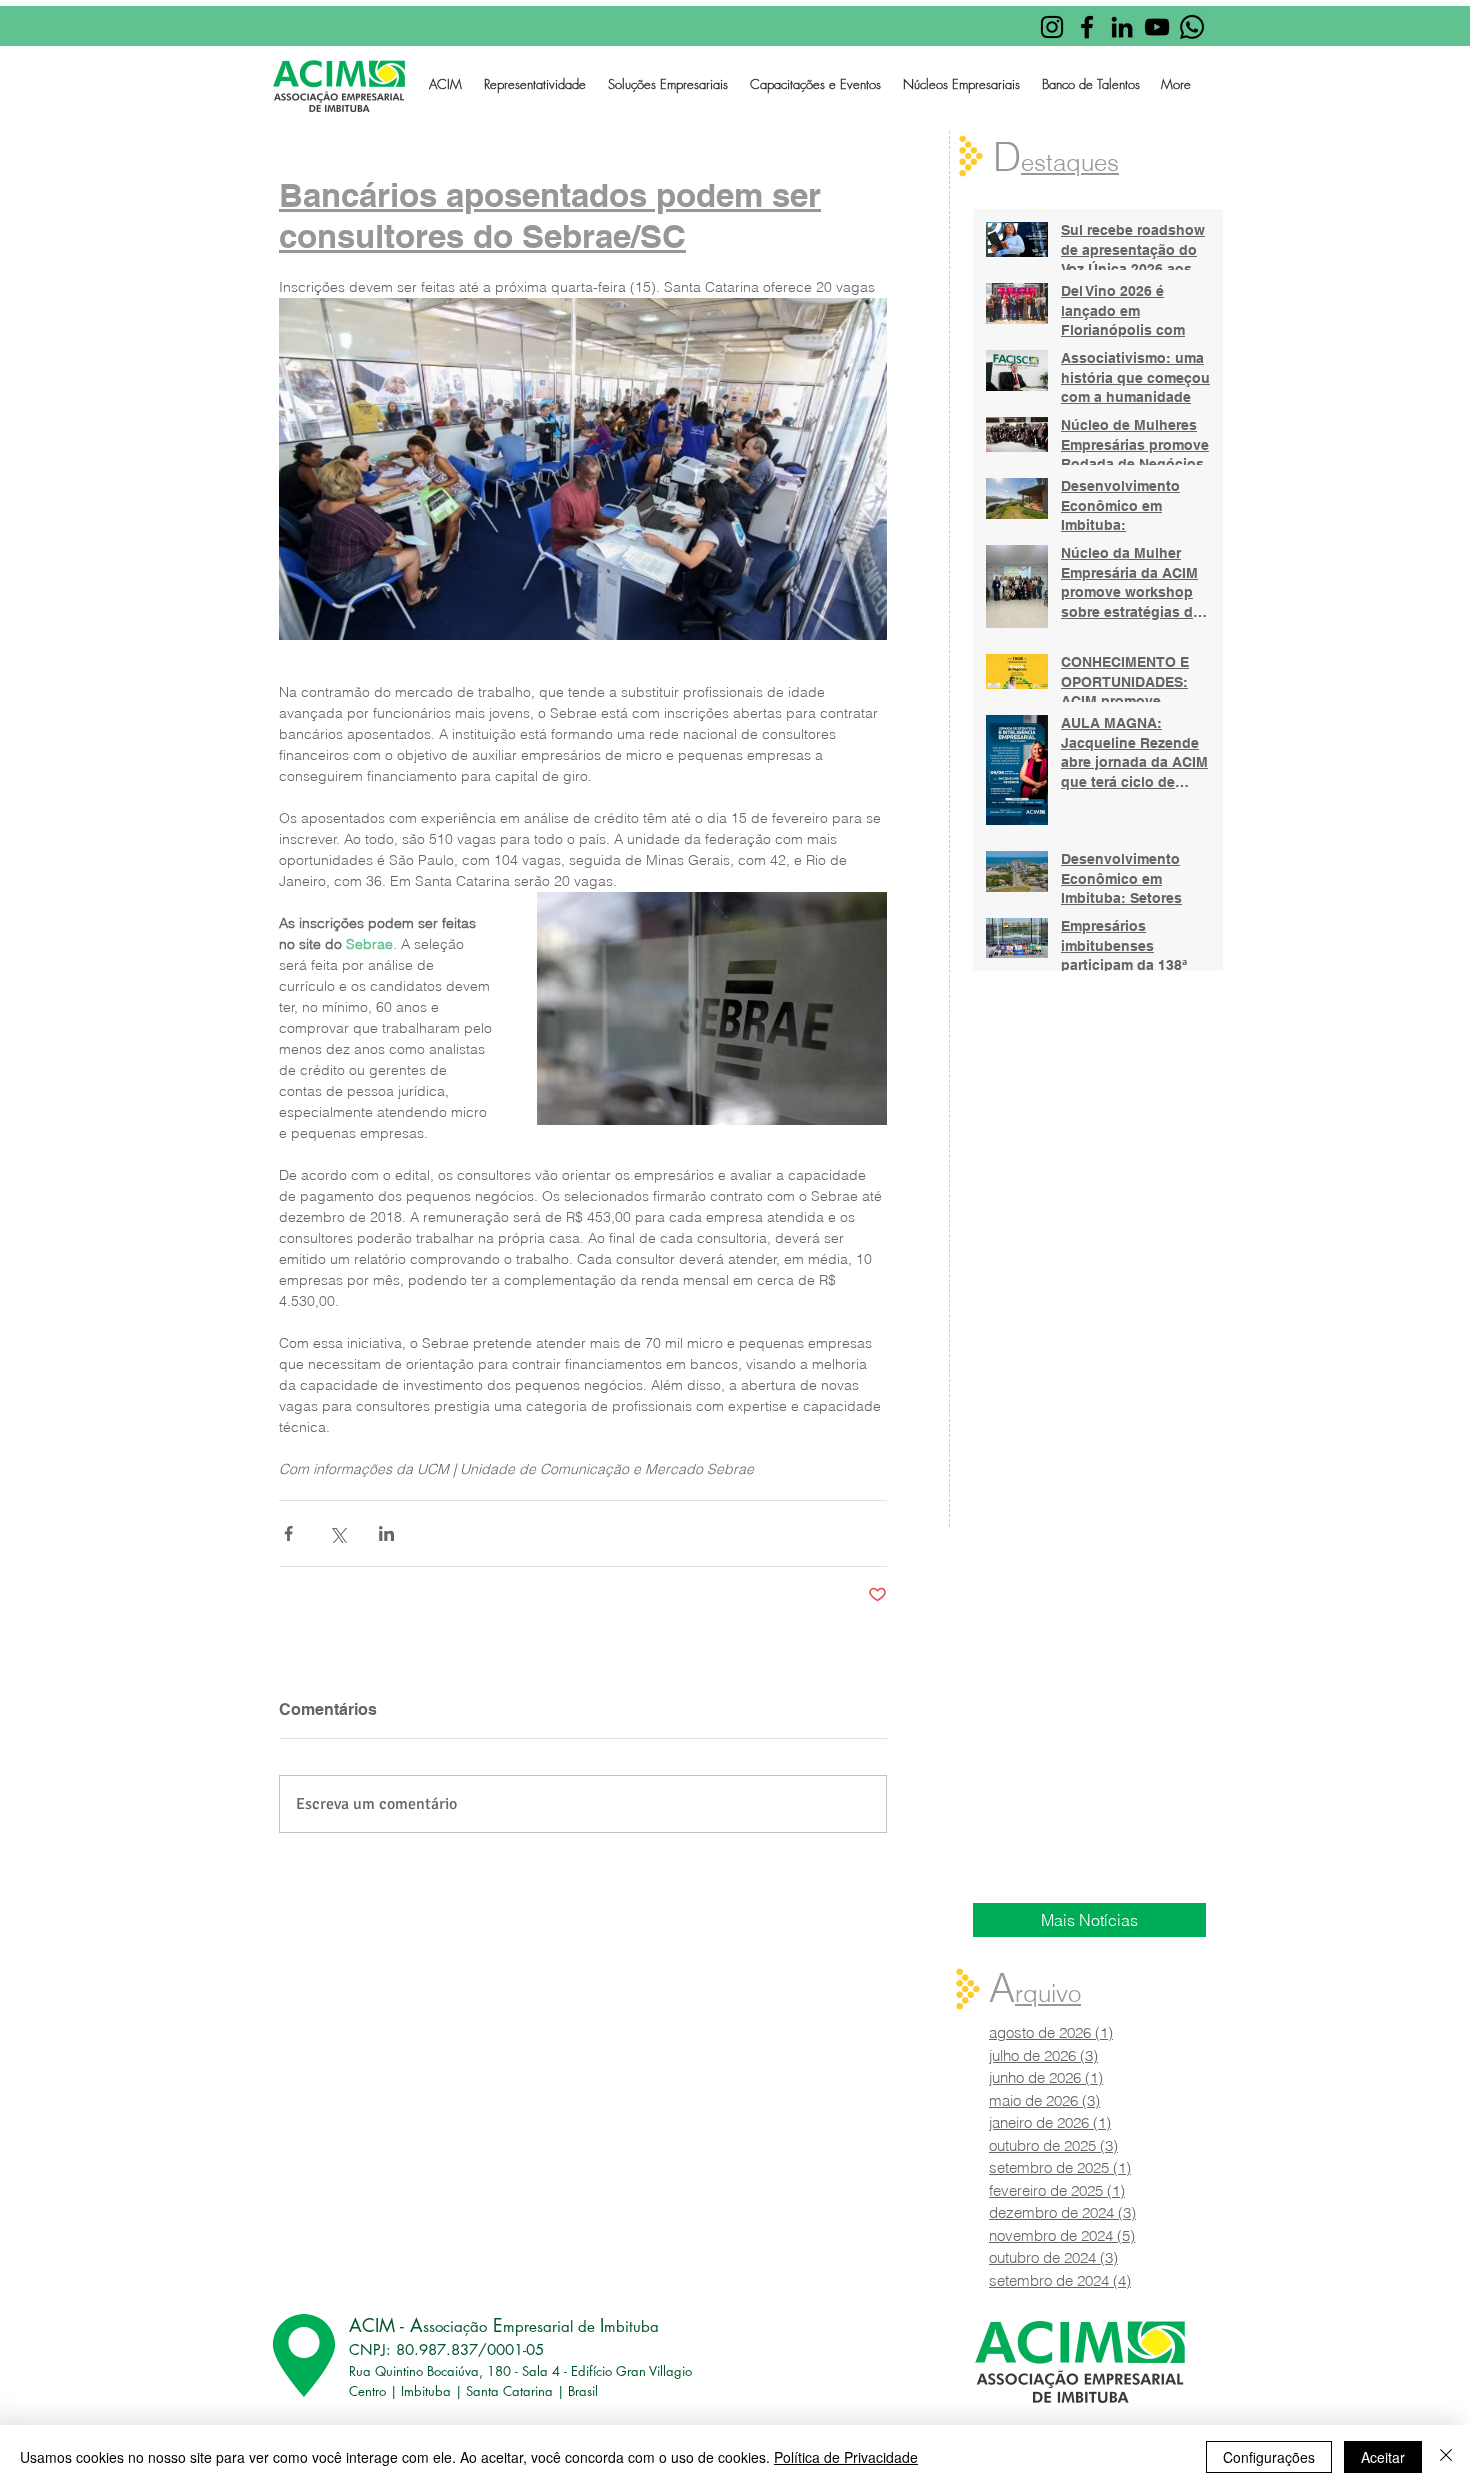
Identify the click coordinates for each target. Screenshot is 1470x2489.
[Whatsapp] (1192, 27)
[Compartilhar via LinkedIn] (386, 1533)
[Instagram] (1052, 27)
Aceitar (1383, 2457)
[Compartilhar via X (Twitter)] (337, 1533)
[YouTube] (1157, 27)
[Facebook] (1087, 27)
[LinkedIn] (1122, 27)
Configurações (1269, 2457)
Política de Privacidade (846, 2457)
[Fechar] (1446, 2457)
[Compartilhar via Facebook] (288, 1533)
